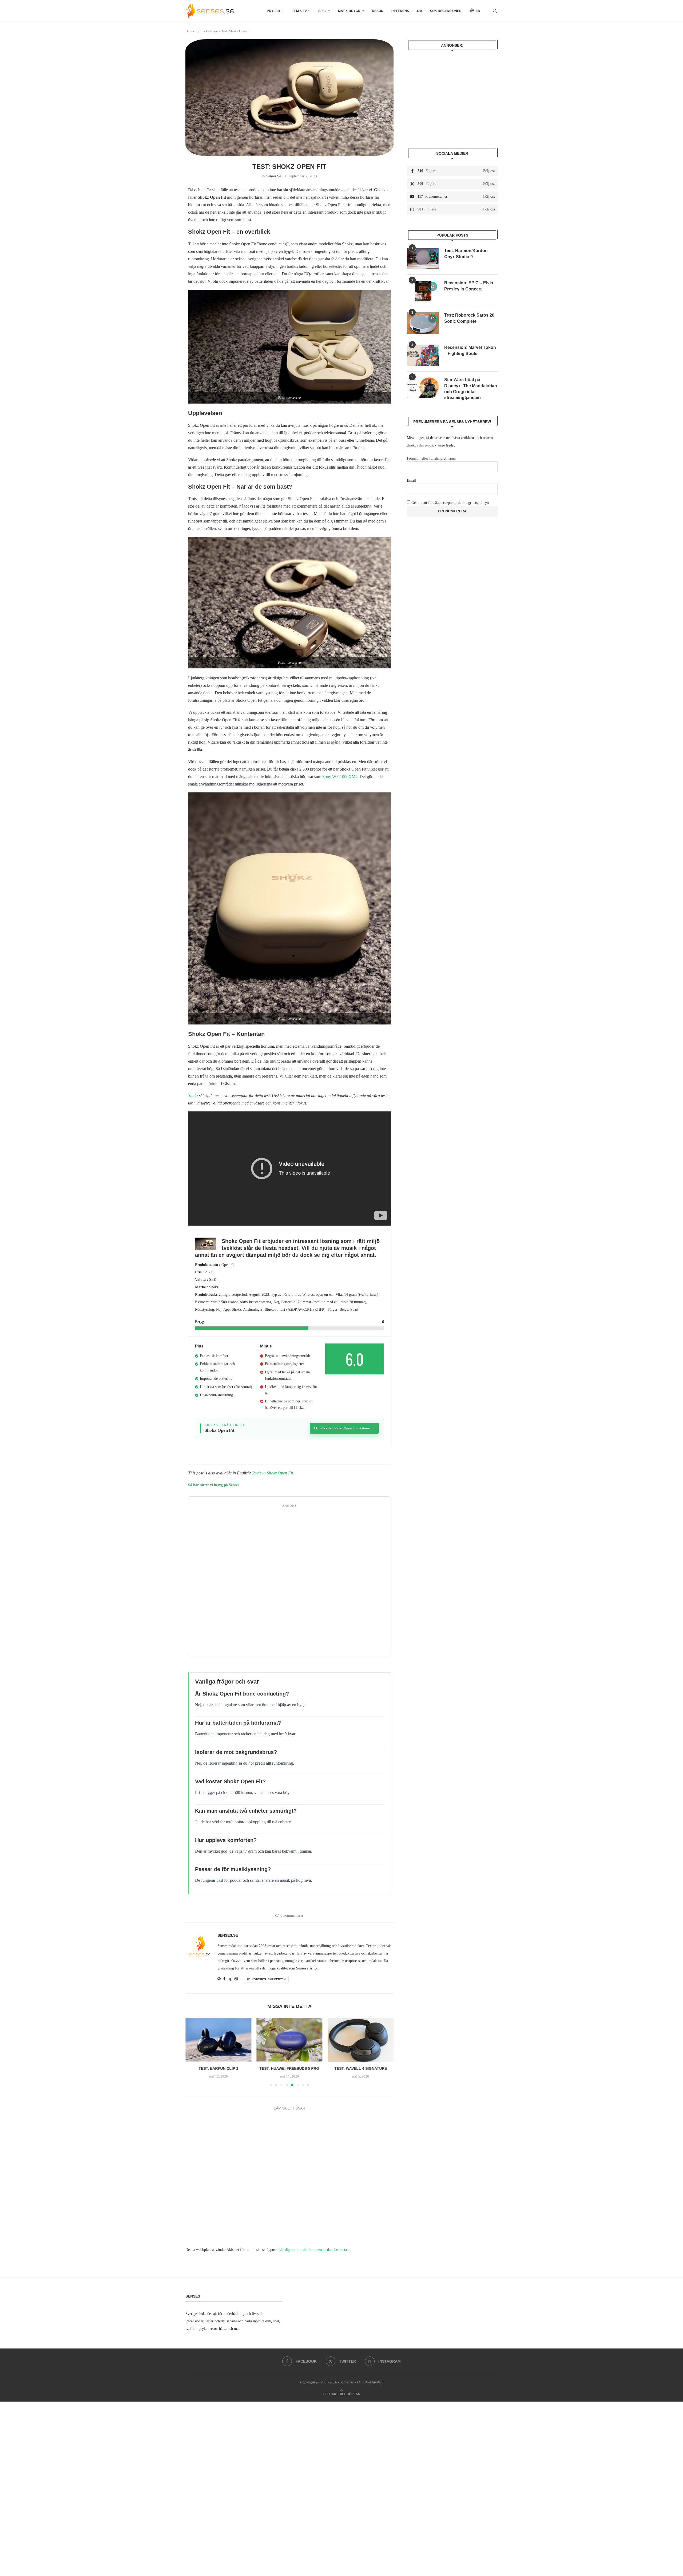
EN (478, 11)
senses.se (274, 176)
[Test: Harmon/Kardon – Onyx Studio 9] (423, 258)
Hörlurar (212, 31)
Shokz (193, 1096)
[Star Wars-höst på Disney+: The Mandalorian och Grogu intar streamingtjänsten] (423, 388)
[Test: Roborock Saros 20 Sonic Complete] (423, 323)
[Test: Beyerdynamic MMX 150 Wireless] (361, 2040)
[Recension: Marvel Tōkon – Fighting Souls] (423, 355)
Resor (378, 11)
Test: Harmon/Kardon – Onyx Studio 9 (468, 254)
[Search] (495, 11)
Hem (189, 31)
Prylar (273, 11)
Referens (400, 11)
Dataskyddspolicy (370, 2388)
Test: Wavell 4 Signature (289, 2069)
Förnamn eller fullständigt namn (431, 458)
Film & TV (299, 11)
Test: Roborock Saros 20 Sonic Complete (469, 318)
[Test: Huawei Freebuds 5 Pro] (218, 2040)
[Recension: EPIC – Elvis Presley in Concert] (423, 291)
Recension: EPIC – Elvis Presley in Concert (469, 286)
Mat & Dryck (349, 11)
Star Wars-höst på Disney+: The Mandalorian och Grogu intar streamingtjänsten (471, 389)
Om (420, 11)
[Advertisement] (289, 1582)
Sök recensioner (446, 11)
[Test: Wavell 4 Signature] (290, 2040)
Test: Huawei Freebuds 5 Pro (218, 2069)
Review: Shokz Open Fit (273, 1473)
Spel (322, 11)
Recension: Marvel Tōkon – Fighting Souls (470, 350)
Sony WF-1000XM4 (340, 777)
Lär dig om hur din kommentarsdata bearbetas (313, 2255)
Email (411, 480)
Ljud (199, 31)
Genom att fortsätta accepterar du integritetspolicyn (450, 503)
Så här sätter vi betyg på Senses (214, 1485)
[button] (193, 2055)
